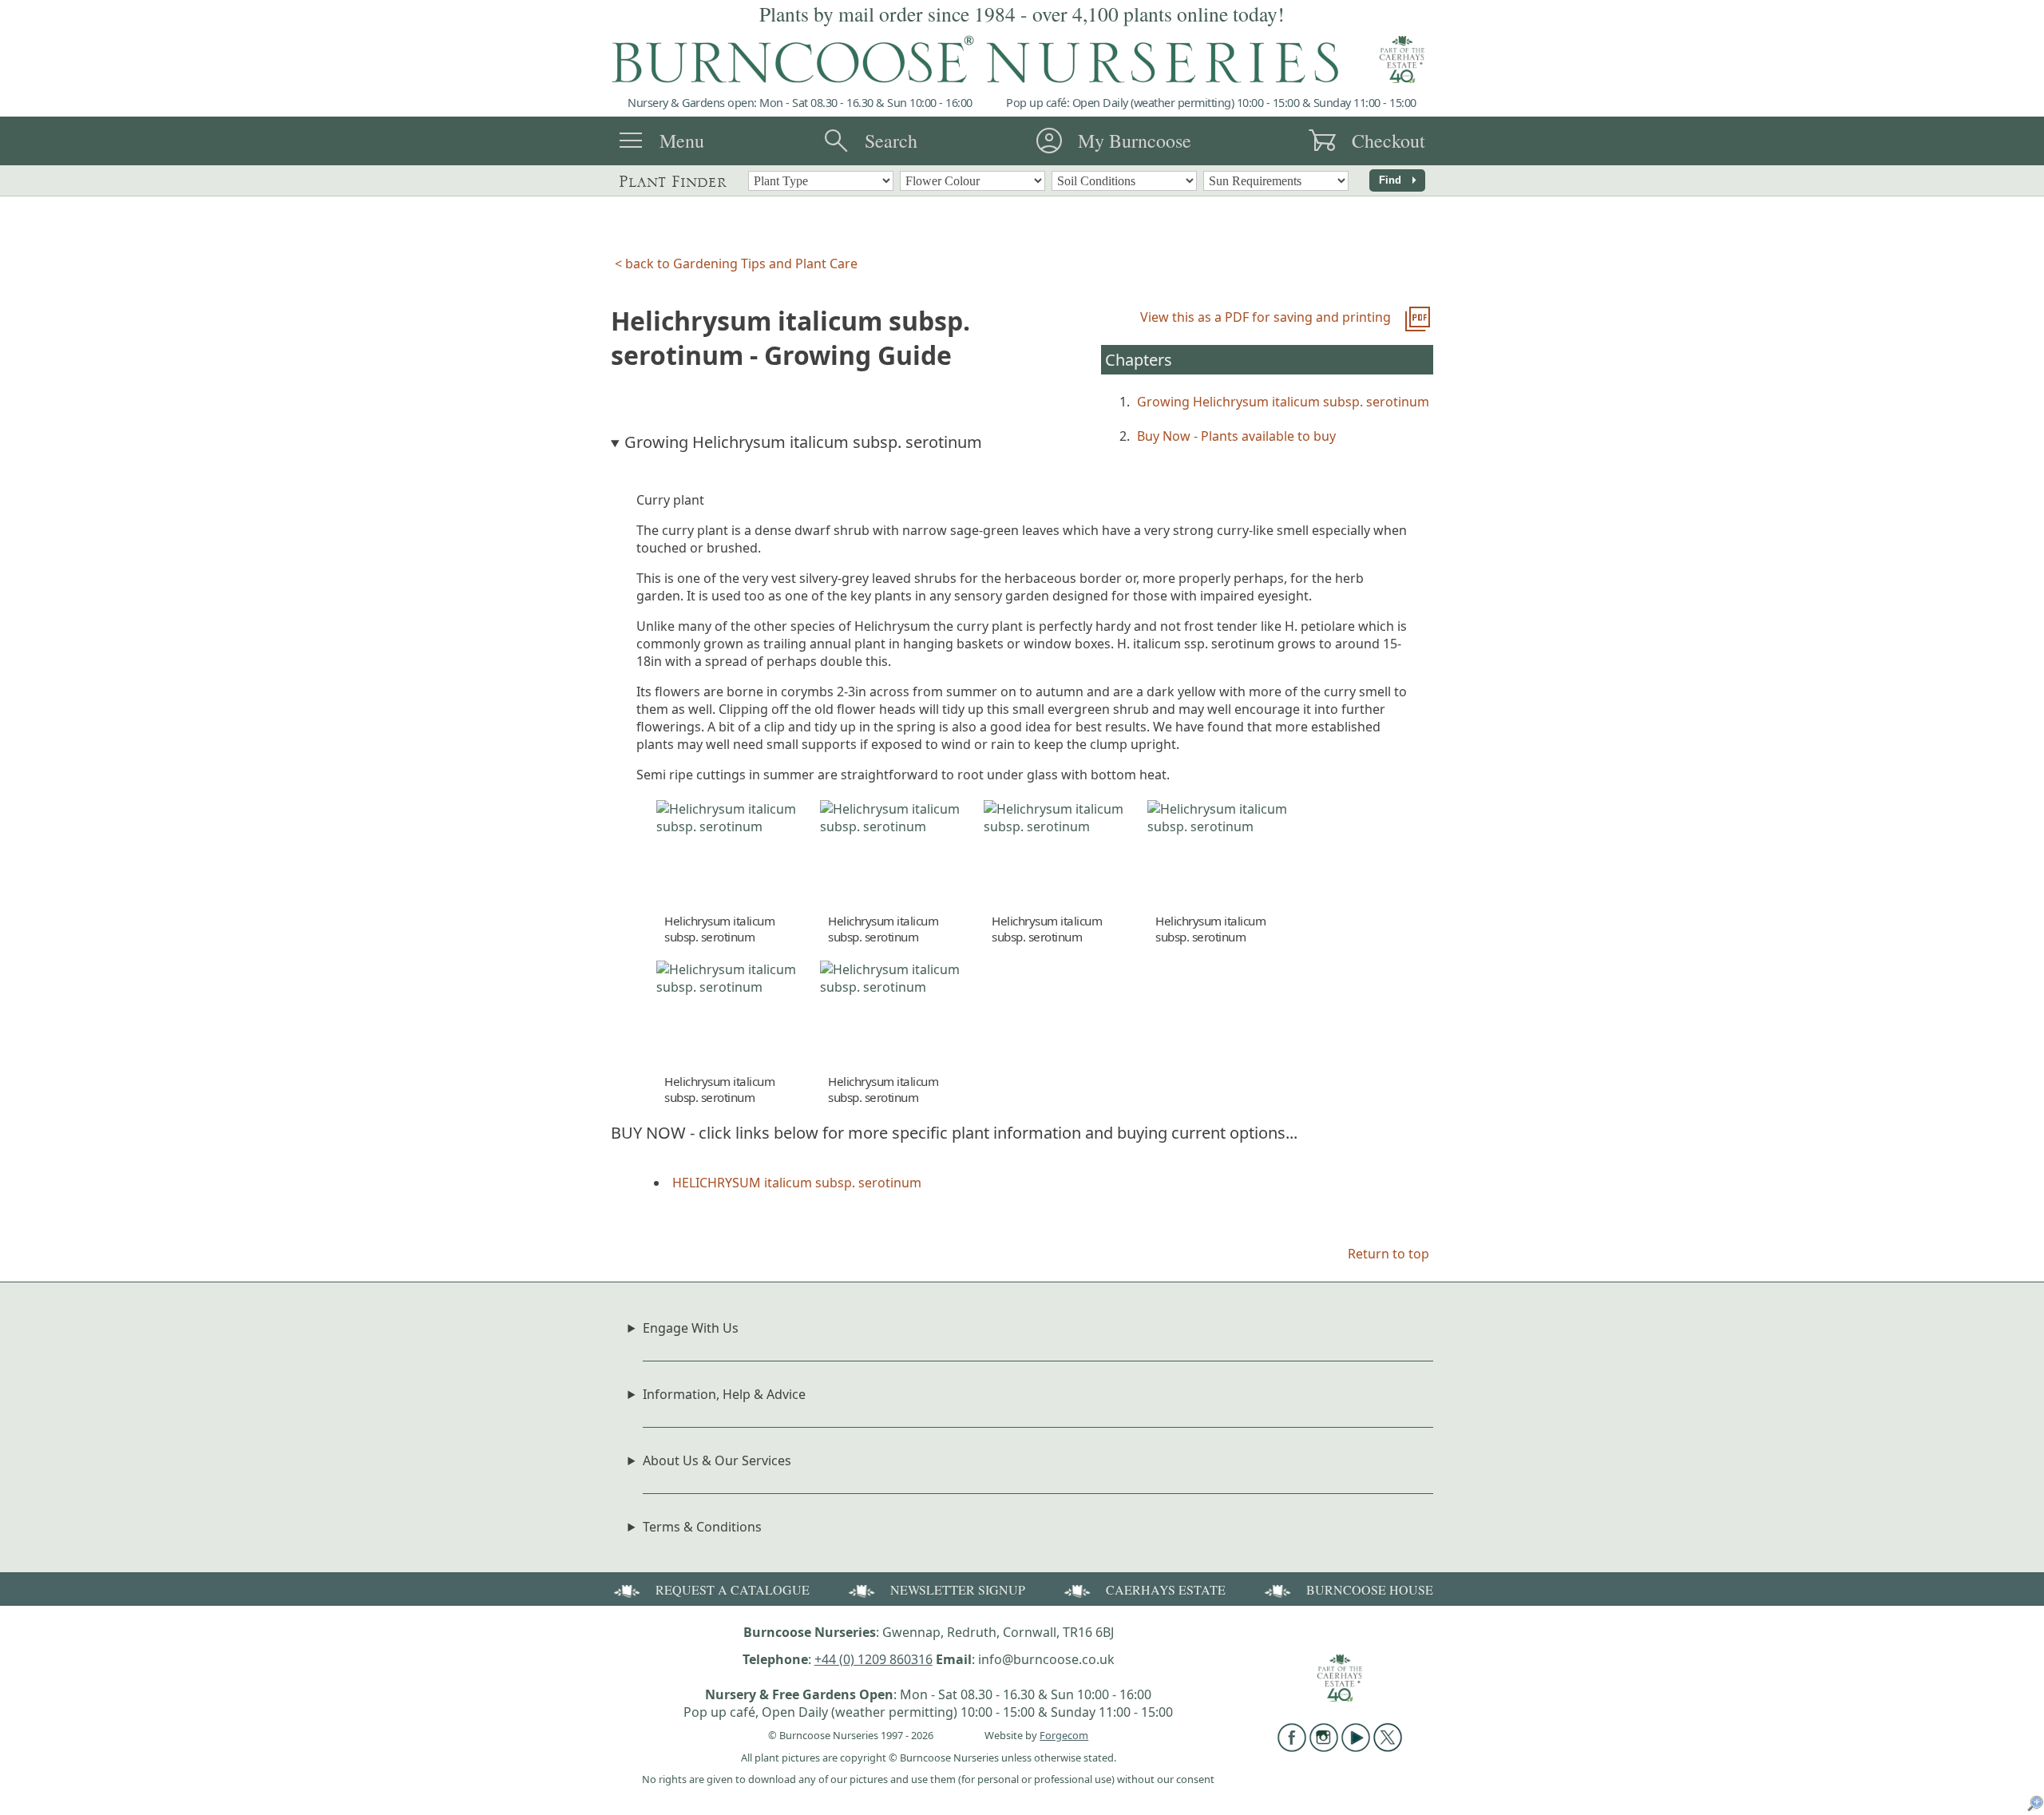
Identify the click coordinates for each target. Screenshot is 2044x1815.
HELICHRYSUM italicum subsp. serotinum (797, 1183)
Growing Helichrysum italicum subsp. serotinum (1283, 402)
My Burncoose (1135, 141)
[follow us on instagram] (1324, 1747)
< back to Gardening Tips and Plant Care (736, 264)
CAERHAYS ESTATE (1166, 1589)
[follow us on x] (1388, 1747)
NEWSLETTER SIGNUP (958, 1589)
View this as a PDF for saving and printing (1266, 317)
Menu (682, 141)
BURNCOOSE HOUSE (1370, 1589)
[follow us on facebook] (1292, 1747)
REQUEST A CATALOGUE (733, 1589)
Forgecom (1064, 1735)
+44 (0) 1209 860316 (873, 1659)
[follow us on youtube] (1356, 1747)
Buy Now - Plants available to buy (1236, 436)
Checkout (1388, 141)
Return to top (1388, 1254)
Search (891, 141)
